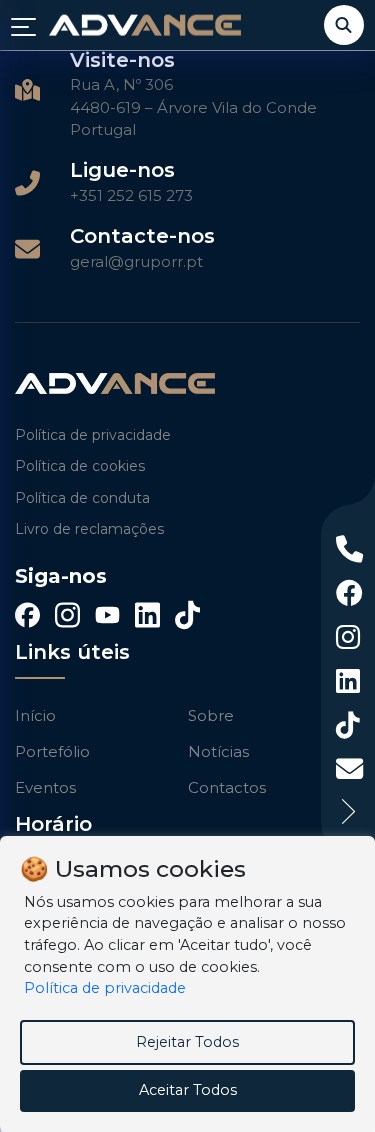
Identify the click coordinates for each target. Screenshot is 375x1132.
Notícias (218, 751)
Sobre (211, 715)
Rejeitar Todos (187, 1042)
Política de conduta (82, 498)
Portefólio (52, 751)
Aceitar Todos (188, 1090)
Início (35, 715)
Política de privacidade (93, 435)
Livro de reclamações (89, 529)
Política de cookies (80, 466)
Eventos (45, 787)
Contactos (227, 787)
